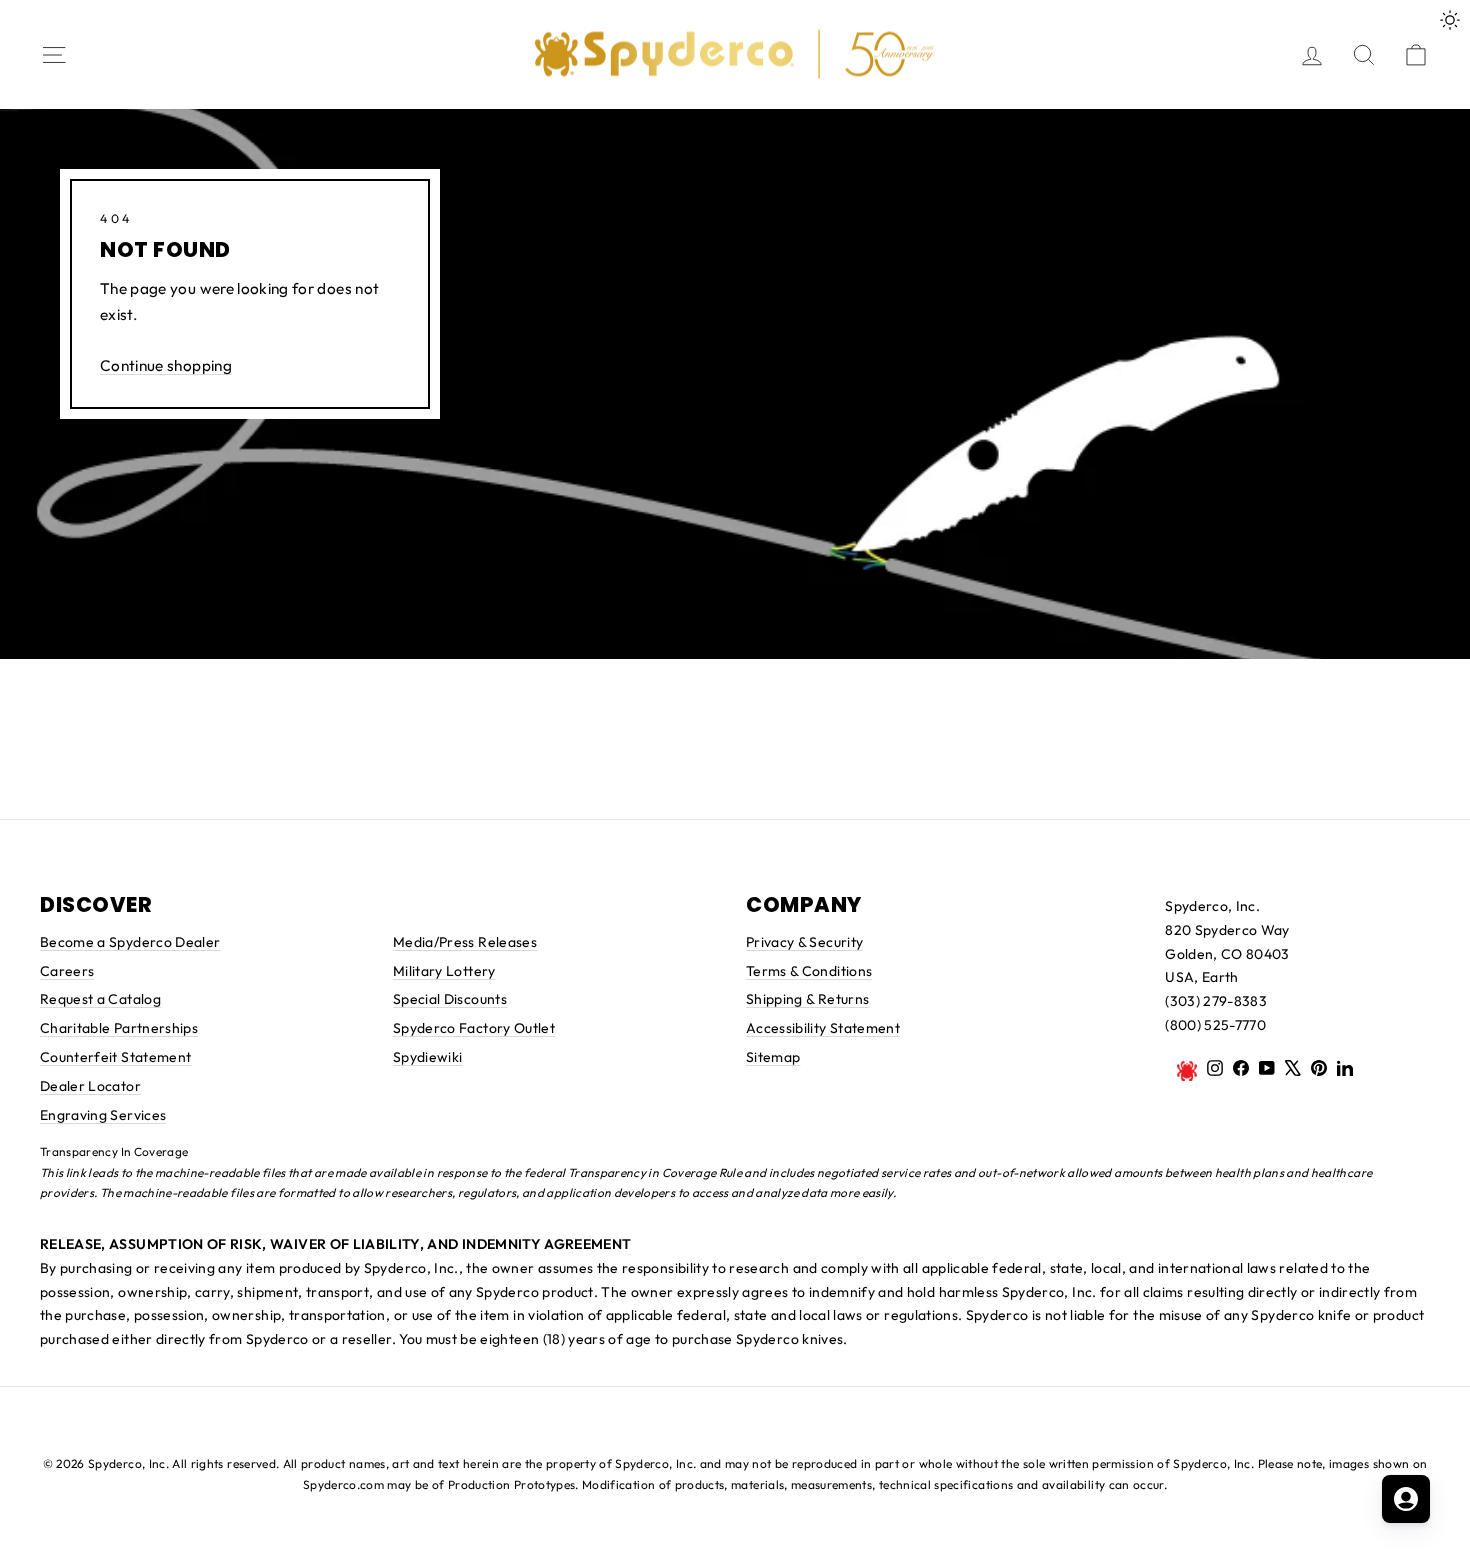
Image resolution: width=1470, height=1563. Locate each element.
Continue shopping (166, 365)
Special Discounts (450, 999)
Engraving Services (103, 1115)
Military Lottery (444, 971)
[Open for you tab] (1406, 1499)
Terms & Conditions (809, 971)
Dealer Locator (90, 1086)
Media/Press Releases (465, 942)
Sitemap (773, 1057)
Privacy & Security (804, 942)
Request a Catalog (100, 999)
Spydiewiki (428, 1057)
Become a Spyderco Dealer (130, 942)
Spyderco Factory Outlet (474, 1028)
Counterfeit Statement (115, 1057)
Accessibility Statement (823, 1028)
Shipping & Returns (807, 999)
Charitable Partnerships (119, 1028)
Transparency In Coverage (114, 1151)
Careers (67, 971)
